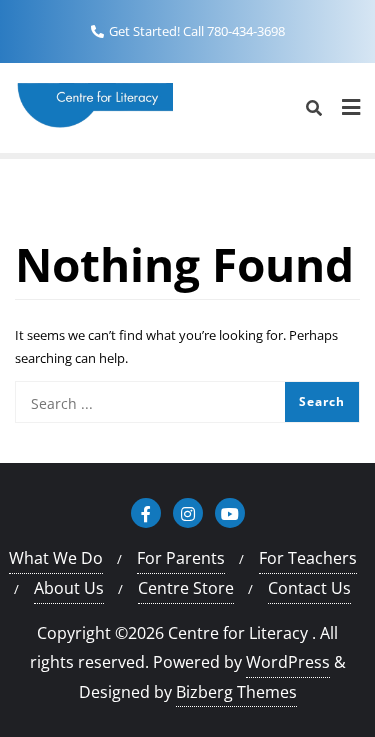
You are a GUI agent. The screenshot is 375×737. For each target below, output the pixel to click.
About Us (69, 588)
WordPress (288, 662)
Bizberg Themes (236, 692)
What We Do (56, 558)
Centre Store (186, 588)
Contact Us (309, 588)
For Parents (181, 558)
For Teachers (308, 558)
